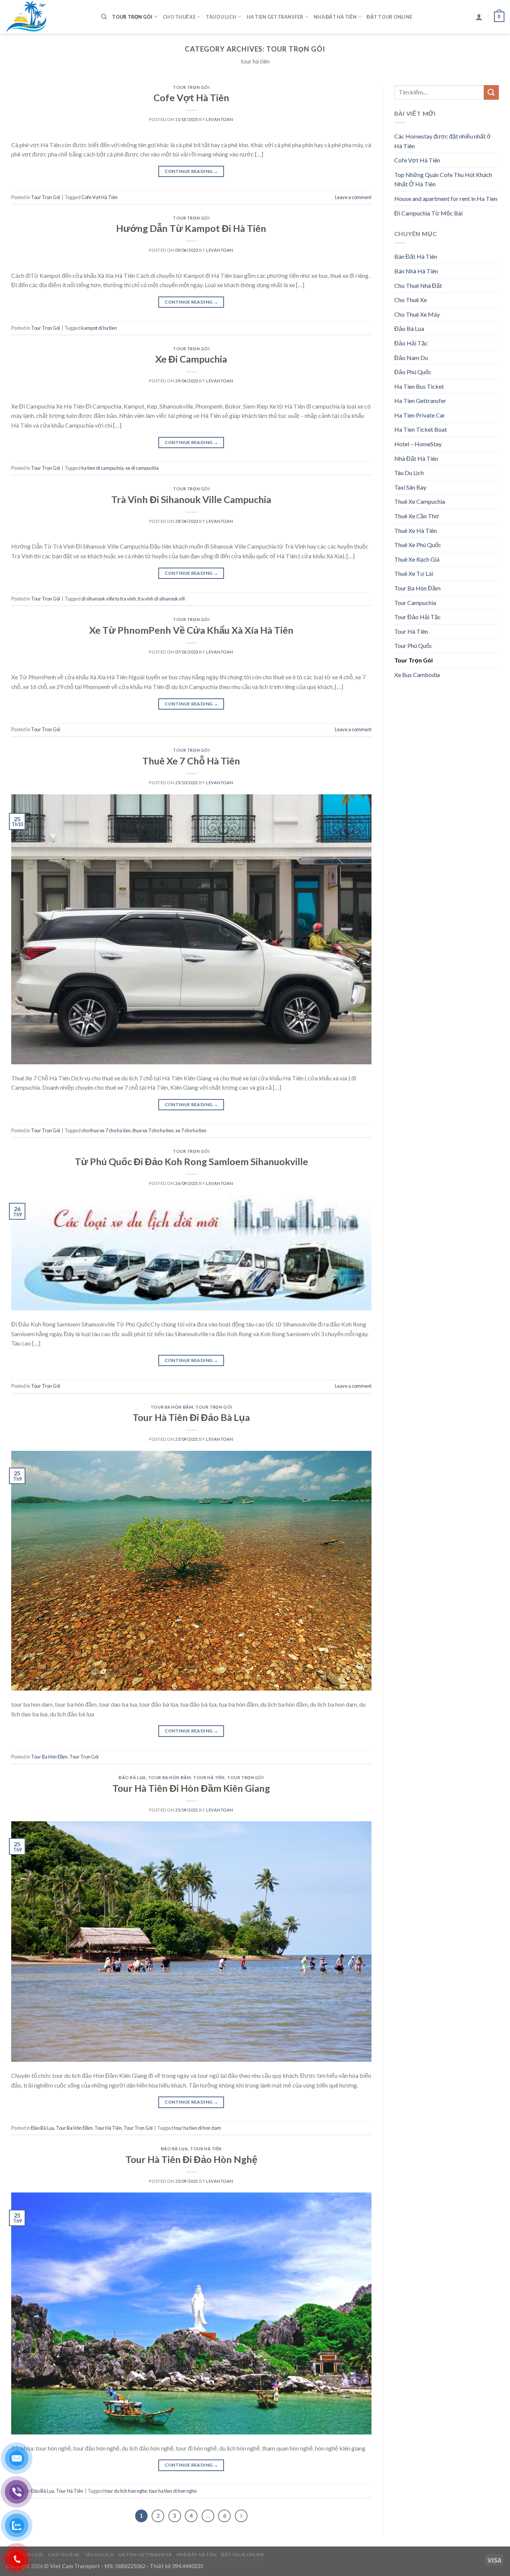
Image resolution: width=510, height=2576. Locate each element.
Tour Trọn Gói (132, 17)
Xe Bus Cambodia (417, 675)
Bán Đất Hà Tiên (416, 256)
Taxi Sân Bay (410, 487)
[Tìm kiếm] (104, 17)
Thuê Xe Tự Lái (414, 573)
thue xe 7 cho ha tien (153, 1130)
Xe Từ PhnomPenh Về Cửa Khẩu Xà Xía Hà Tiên (191, 630)
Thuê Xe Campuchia (420, 501)
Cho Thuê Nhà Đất (418, 285)
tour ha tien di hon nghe (173, 2491)
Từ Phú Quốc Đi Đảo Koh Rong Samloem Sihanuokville (191, 1161)
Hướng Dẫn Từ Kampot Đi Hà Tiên (191, 228)
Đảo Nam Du (411, 358)
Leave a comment (353, 197)
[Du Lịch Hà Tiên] (48, 17)
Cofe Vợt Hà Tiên (191, 97)
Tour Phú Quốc (413, 645)
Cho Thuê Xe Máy (417, 314)
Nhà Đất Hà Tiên (335, 17)
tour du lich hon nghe (126, 2491)
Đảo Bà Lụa (132, 1777)
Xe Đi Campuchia (191, 359)
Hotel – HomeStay (418, 444)
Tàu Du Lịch (221, 17)
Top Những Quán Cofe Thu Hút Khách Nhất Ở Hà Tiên (443, 179)
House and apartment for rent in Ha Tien (446, 198)
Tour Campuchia (415, 603)
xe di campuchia (142, 468)
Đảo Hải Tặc (411, 343)
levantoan (220, 119)
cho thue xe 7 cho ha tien (106, 1130)
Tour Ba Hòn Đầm (172, 1407)
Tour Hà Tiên (209, 1777)
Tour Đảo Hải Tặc (418, 617)
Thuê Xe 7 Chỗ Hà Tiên (191, 761)
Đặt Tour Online (389, 17)
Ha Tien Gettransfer (275, 17)
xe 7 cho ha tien (191, 1130)
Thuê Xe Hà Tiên (416, 530)
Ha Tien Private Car (420, 415)
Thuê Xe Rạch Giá (417, 559)
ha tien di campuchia (102, 468)
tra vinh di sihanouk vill (161, 599)
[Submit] (491, 92)
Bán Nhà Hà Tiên (416, 271)
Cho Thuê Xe (179, 17)
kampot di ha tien (99, 328)
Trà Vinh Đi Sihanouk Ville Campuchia (191, 499)
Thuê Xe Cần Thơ (417, 516)
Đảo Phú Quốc (413, 372)
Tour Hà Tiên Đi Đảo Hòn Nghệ (191, 2159)
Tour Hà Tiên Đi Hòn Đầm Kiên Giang (191, 1788)
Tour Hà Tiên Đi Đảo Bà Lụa (191, 1417)
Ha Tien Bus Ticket (419, 386)
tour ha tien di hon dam (198, 2128)
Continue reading (192, 171)
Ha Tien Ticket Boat (421, 429)
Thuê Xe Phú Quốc (418, 545)
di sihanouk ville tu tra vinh (109, 599)
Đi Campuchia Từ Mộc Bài (428, 213)
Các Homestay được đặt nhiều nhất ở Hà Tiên (443, 141)
